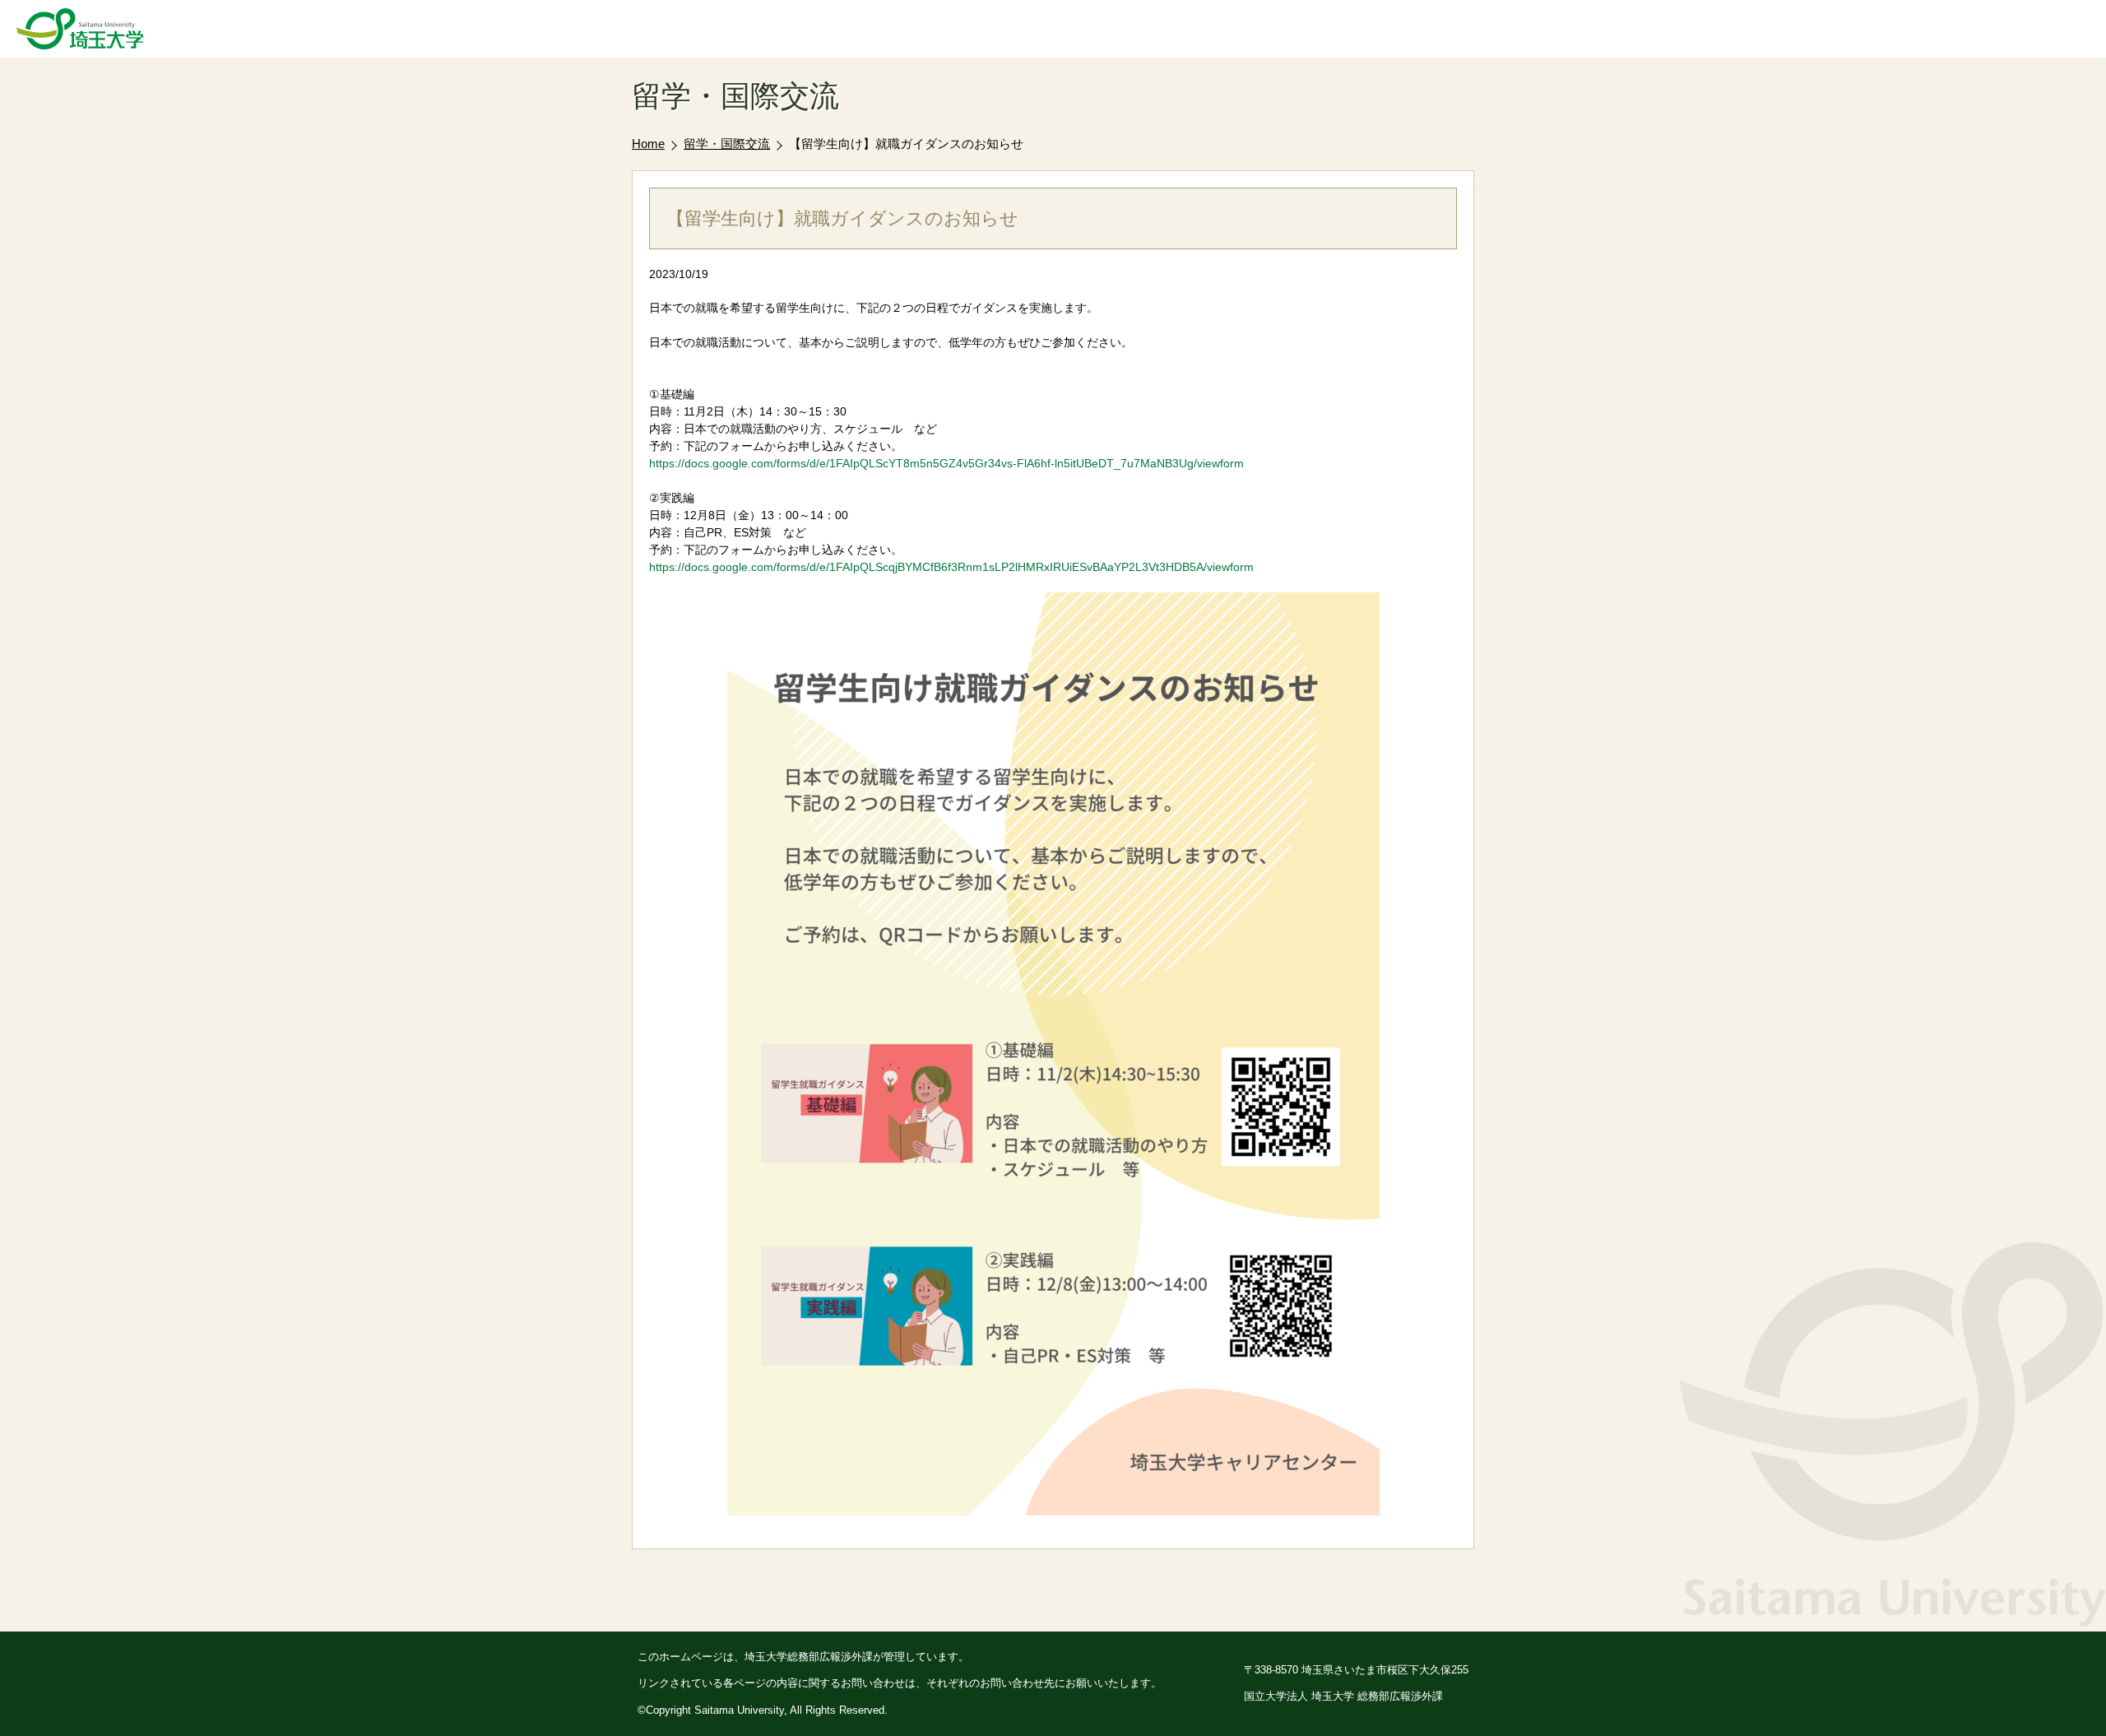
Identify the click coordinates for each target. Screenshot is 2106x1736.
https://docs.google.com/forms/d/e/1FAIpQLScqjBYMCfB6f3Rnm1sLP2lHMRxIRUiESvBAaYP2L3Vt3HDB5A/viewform (951, 567)
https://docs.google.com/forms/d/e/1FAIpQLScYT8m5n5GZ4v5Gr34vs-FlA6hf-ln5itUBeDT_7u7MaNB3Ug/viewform (946, 463)
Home (648, 144)
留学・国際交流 (727, 144)
